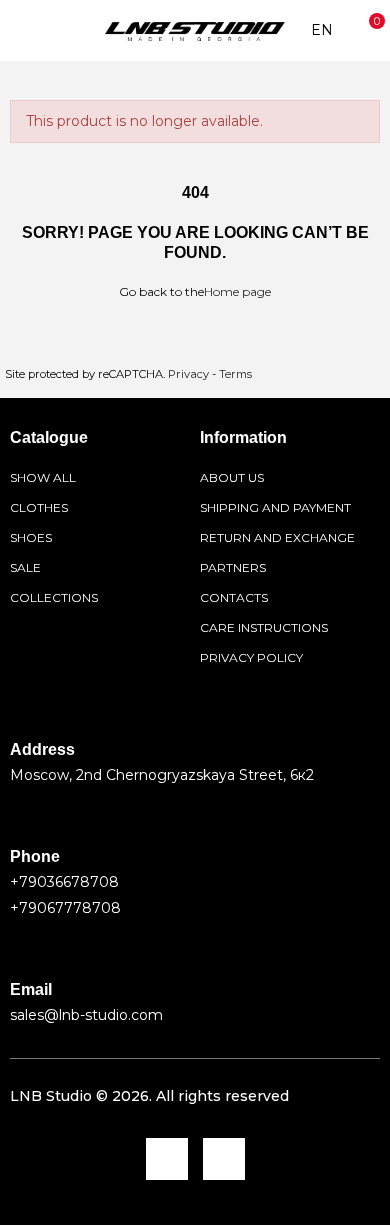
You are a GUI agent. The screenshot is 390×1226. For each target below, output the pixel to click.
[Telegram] (167, 1159)
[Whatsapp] (224, 1159)
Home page (237, 291)
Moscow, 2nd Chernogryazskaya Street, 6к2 (162, 775)
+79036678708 (64, 882)
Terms (235, 374)
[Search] (49, 31)
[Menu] (19, 31)
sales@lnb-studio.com (86, 1015)
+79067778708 (65, 908)
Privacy (188, 374)
